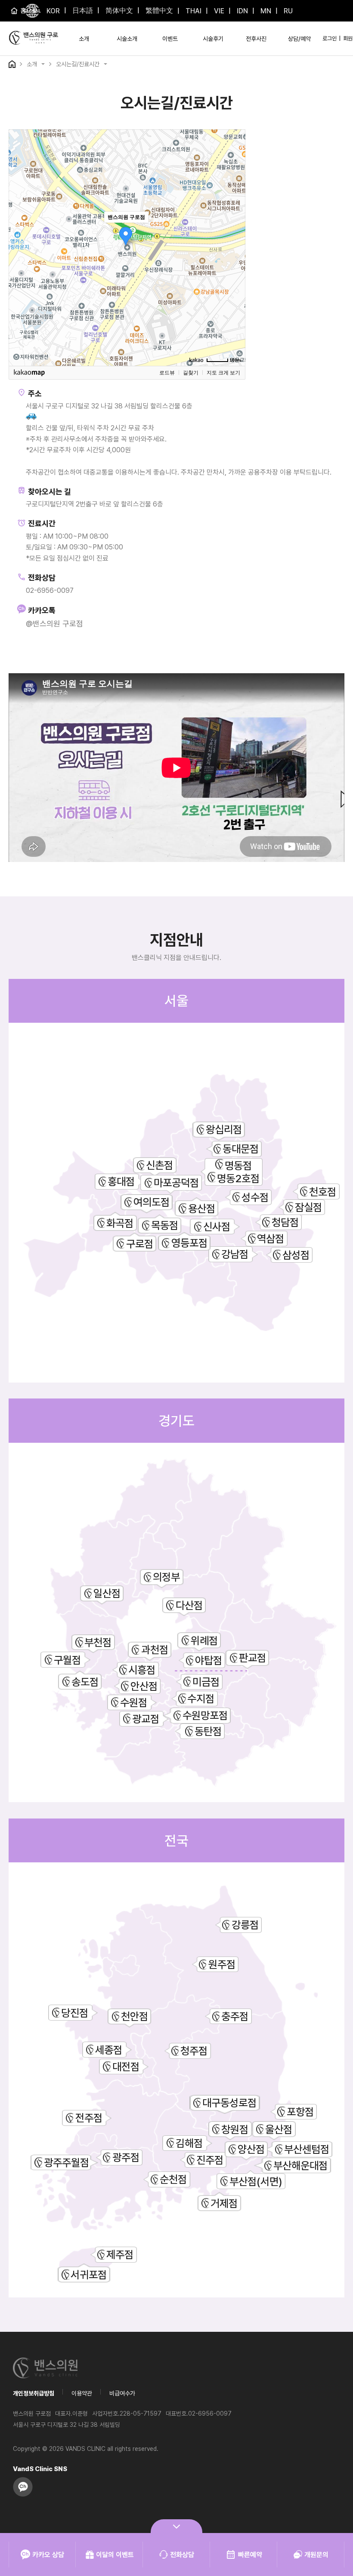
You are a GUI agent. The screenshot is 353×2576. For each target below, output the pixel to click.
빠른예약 (250, 2555)
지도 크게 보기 (223, 373)
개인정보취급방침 (34, 2393)
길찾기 (191, 373)
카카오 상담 (48, 2555)
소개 (84, 39)
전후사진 (256, 39)
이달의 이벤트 (115, 2555)
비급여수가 (122, 2393)
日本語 (82, 11)
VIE (218, 11)
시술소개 (127, 39)
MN (265, 11)
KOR (53, 11)
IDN (242, 11)
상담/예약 (299, 39)
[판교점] (212, 1671)
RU (287, 11)
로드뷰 (167, 373)
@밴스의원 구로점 (54, 624)
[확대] (235, 232)
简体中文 (118, 11)
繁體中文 (158, 11)
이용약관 (82, 2393)
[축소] (235, 246)
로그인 (330, 38)
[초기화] (235, 263)
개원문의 (316, 2555)
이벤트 (170, 39)
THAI (193, 11)
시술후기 (213, 39)
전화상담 (182, 2555)
